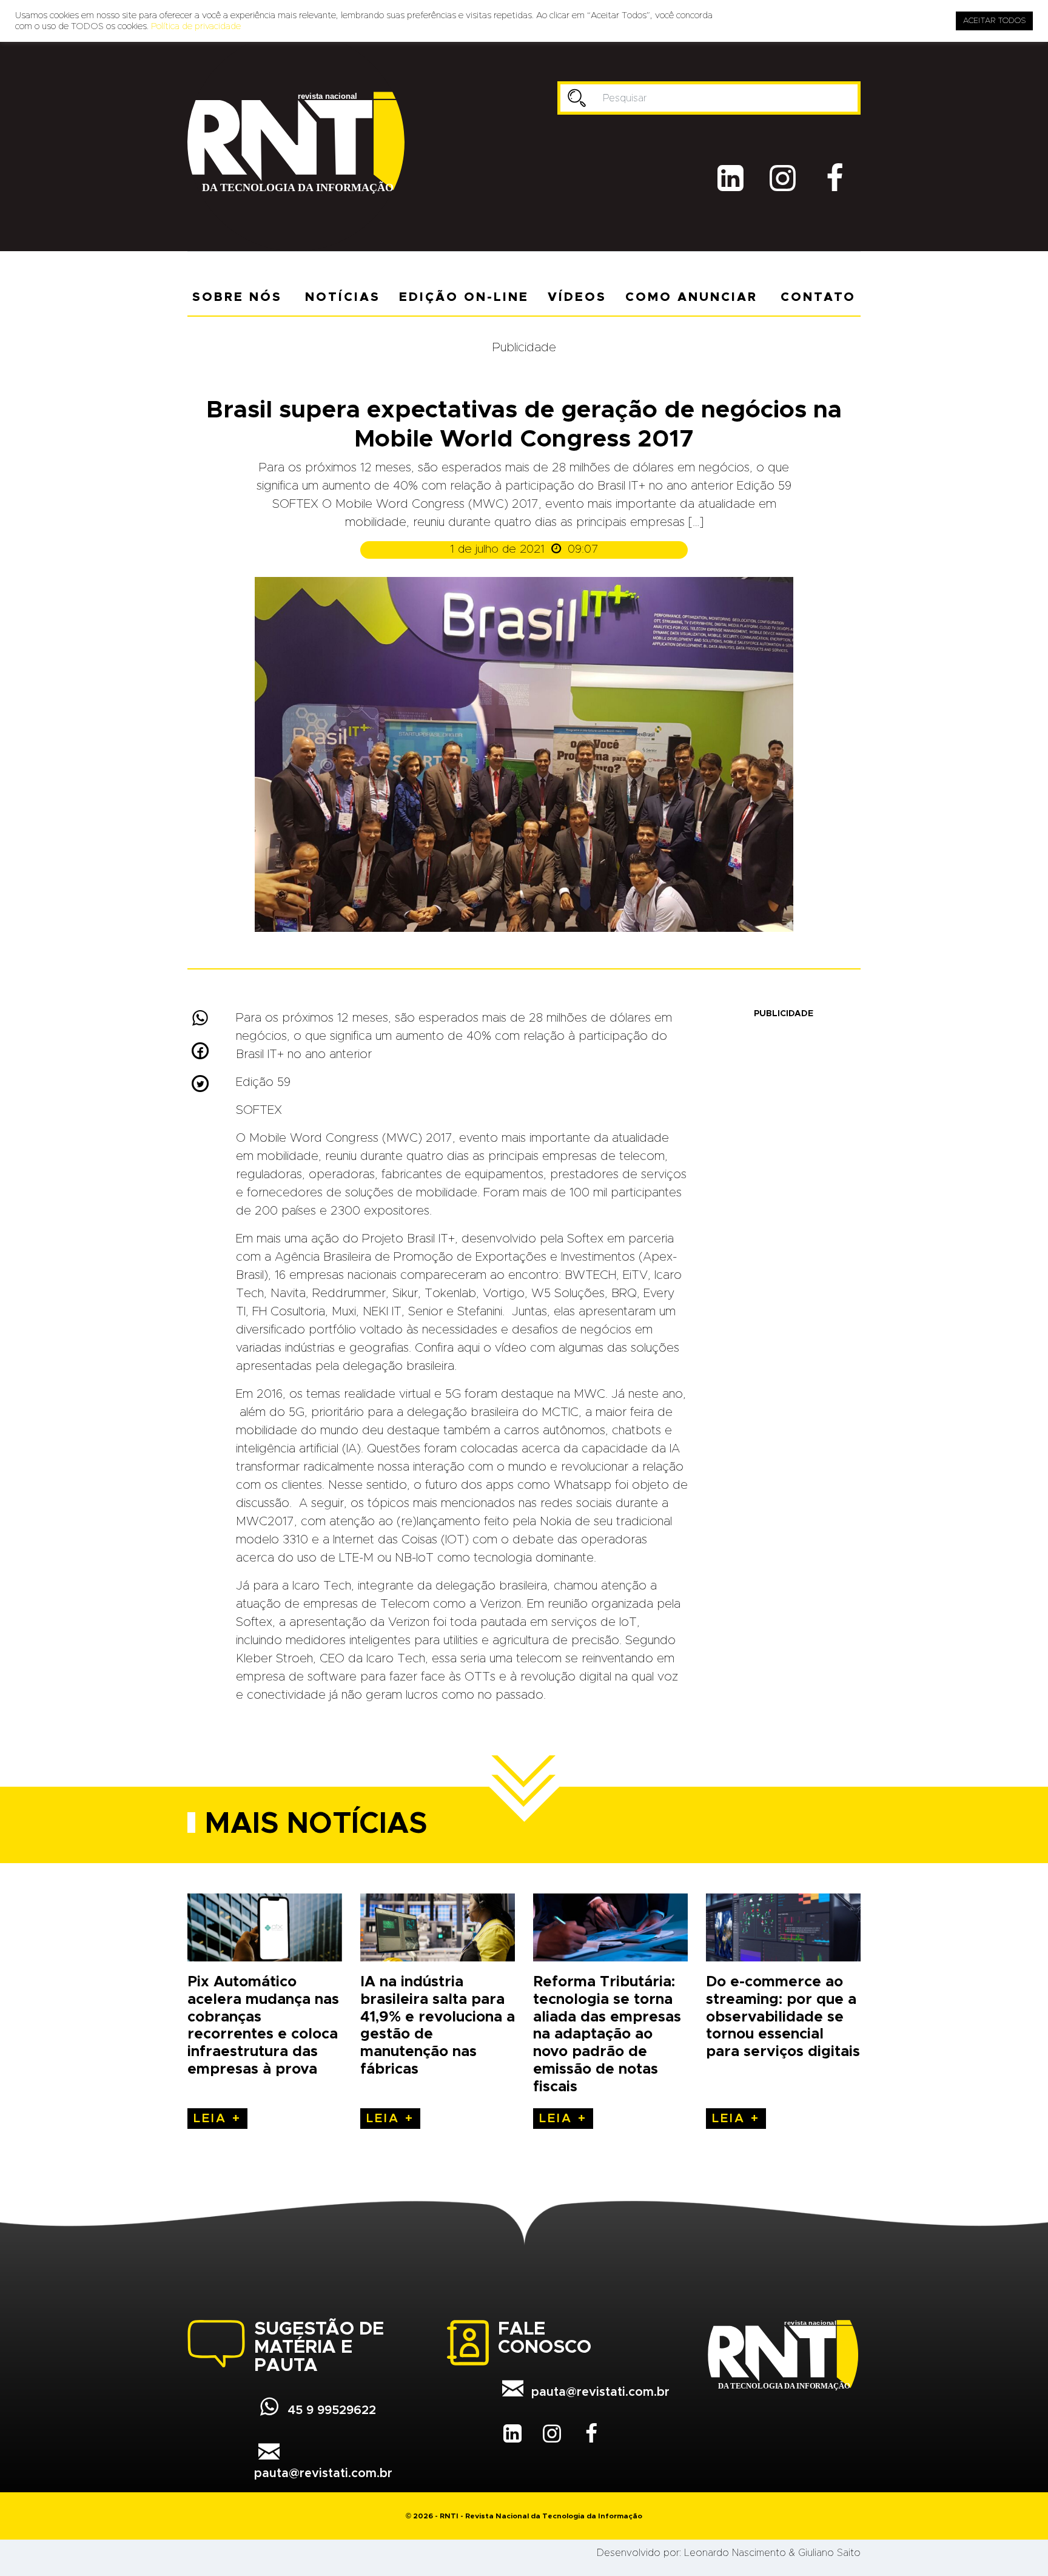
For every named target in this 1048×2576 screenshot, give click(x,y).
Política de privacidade (196, 26)
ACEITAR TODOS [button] (994, 21)
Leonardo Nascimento (735, 2553)
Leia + (217, 2119)
